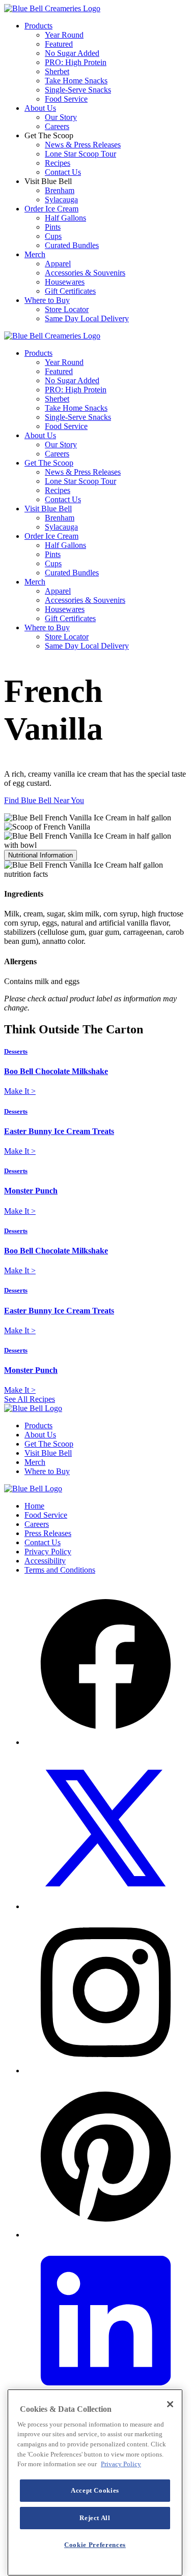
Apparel (58, 264)
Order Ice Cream (51, 209)
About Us (40, 108)
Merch (35, 254)
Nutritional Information (40, 855)
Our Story (61, 117)
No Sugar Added (72, 53)
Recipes (58, 163)
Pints (53, 227)
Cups (53, 236)
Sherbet (57, 71)
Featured (59, 44)
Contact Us (63, 172)
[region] (95, 2482)
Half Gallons (65, 218)
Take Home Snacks (76, 81)
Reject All (95, 2518)
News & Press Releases (83, 145)
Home (34, 1506)
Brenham (60, 190)
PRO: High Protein (76, 62)
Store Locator (67, 309)
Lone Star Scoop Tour (80, 154)
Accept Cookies (95, 2490)
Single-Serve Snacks (78, 90)
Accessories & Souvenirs (85, 273)
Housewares (65, 282)
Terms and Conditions (60, 1570)
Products (38, 26)
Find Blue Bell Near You (44, 800)
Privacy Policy (48, 1552)
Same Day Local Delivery (87, 318)
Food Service (66, 99)
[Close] (170, 2404)
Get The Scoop (49, 463)
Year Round (64, 35)
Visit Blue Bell (48, 509)
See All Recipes (30, 1399)
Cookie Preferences (95, 2545)
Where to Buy (47, 300)
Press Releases (48, 1533)
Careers (57, 126)
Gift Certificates (70, 291)
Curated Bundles (72, 245)
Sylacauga (61, 200)
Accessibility (45, 1561)
